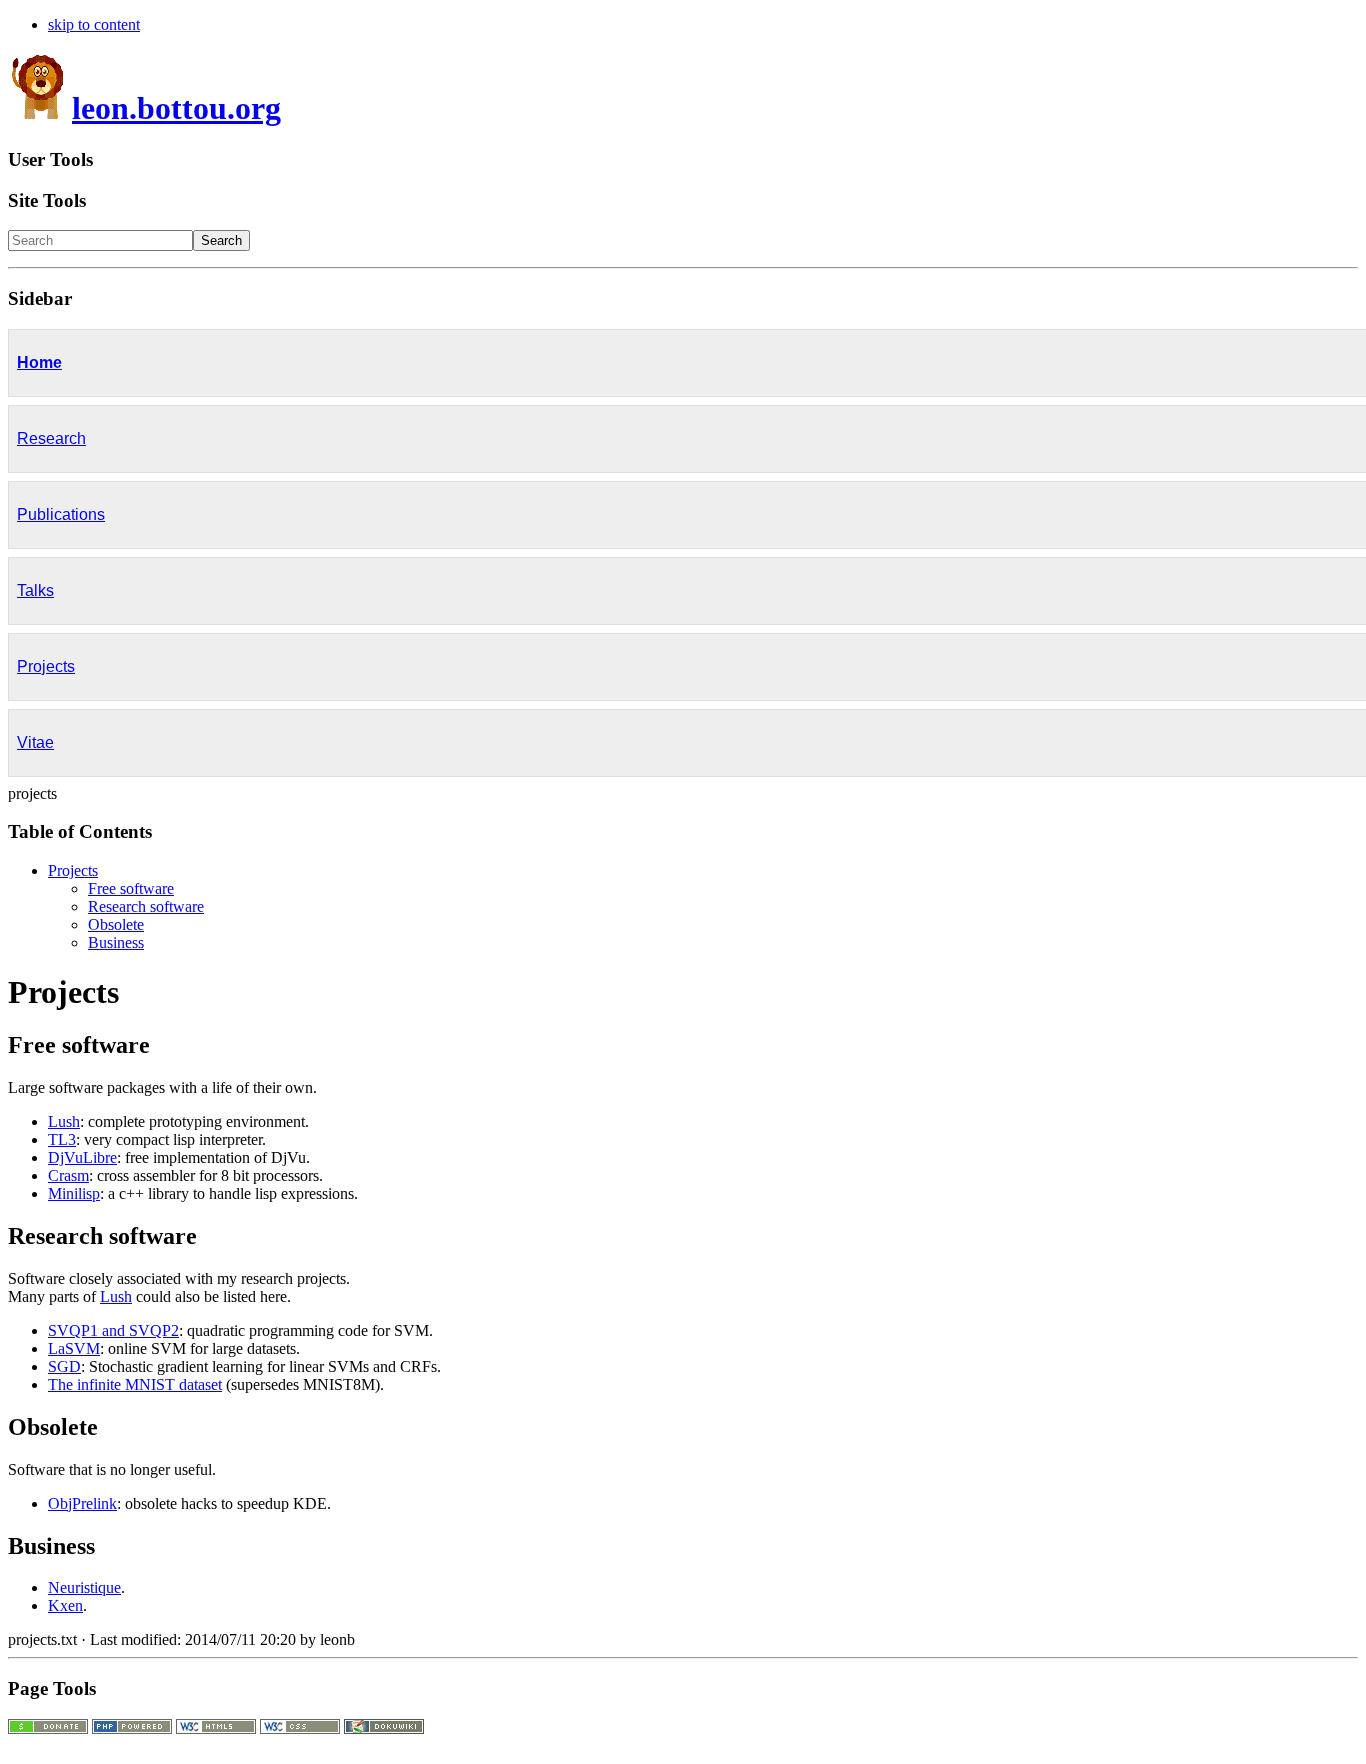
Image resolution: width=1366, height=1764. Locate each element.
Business (116, 942)
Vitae (35, 742)
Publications (61, 514)
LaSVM (74, 1348)
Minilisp (74, 1193)
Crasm (68, 1175)
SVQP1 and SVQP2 (113, 1330)
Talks (35, 590)
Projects (46, 666)
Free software (131, 888)
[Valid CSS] (300, 1728)
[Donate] (48, 1728)
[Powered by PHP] (132, 1728)
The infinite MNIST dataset (135, 1384)
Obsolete (116, 924)
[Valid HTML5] (216, 1728)
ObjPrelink (82, 1503)
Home (39, 362)
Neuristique (84, 1587)
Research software (146, 906)
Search (221, 240)
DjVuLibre (82, 1157)
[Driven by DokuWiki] (384, 1728)
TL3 (62, 1139)
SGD (64, 1366)
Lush (64, 1121)
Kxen (65, 1605)
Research (51, 438)
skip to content (94, 24)
